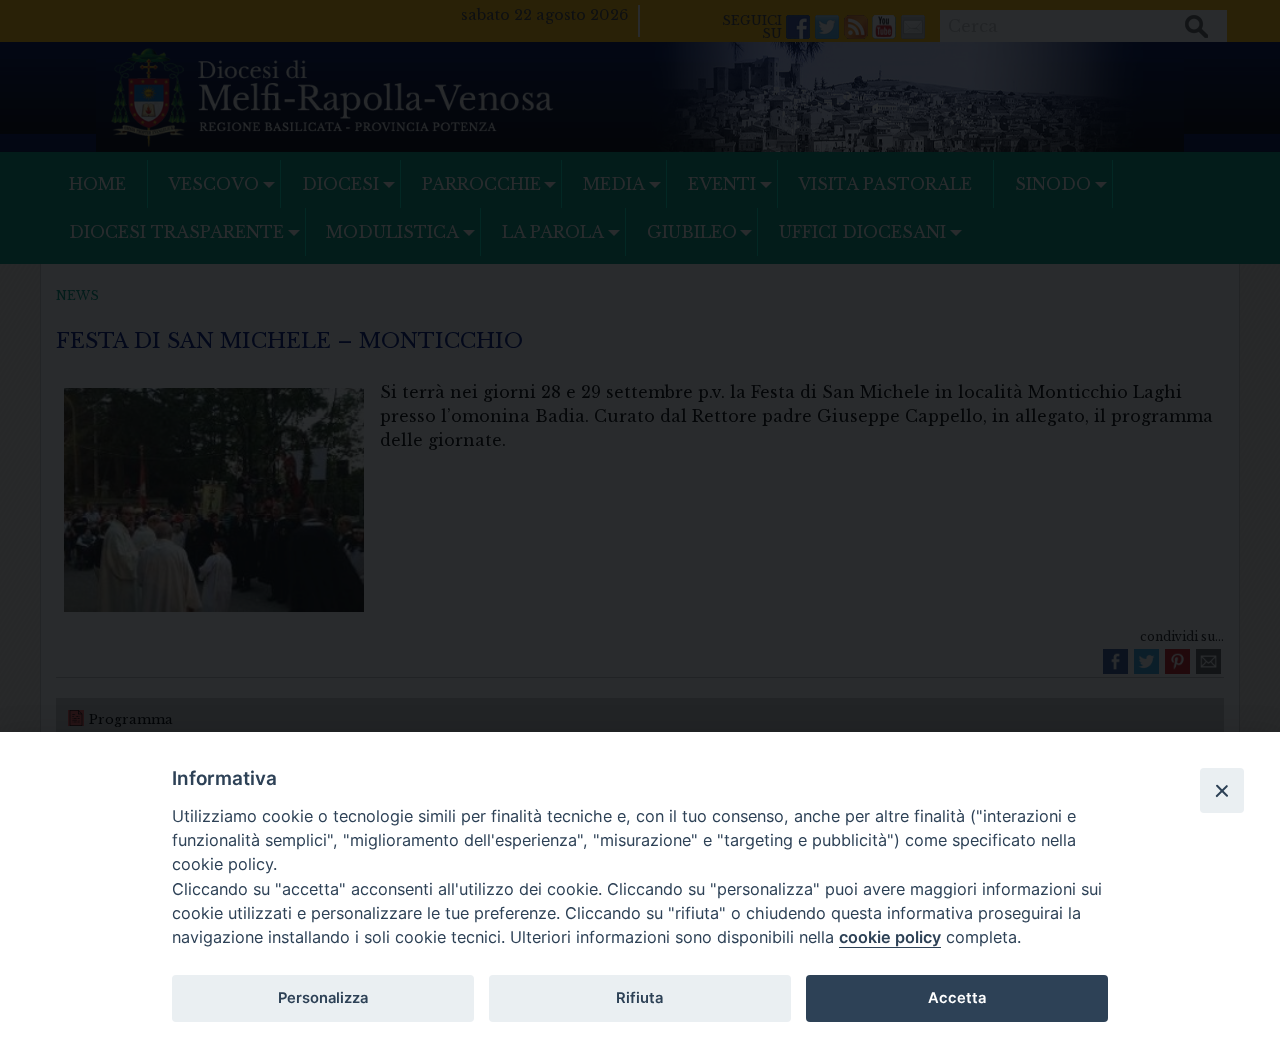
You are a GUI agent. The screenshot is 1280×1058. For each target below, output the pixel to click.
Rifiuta (639, 998)
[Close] (1222, 790)
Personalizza (323, 998)
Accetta (957, 998)
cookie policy (890, 937)
